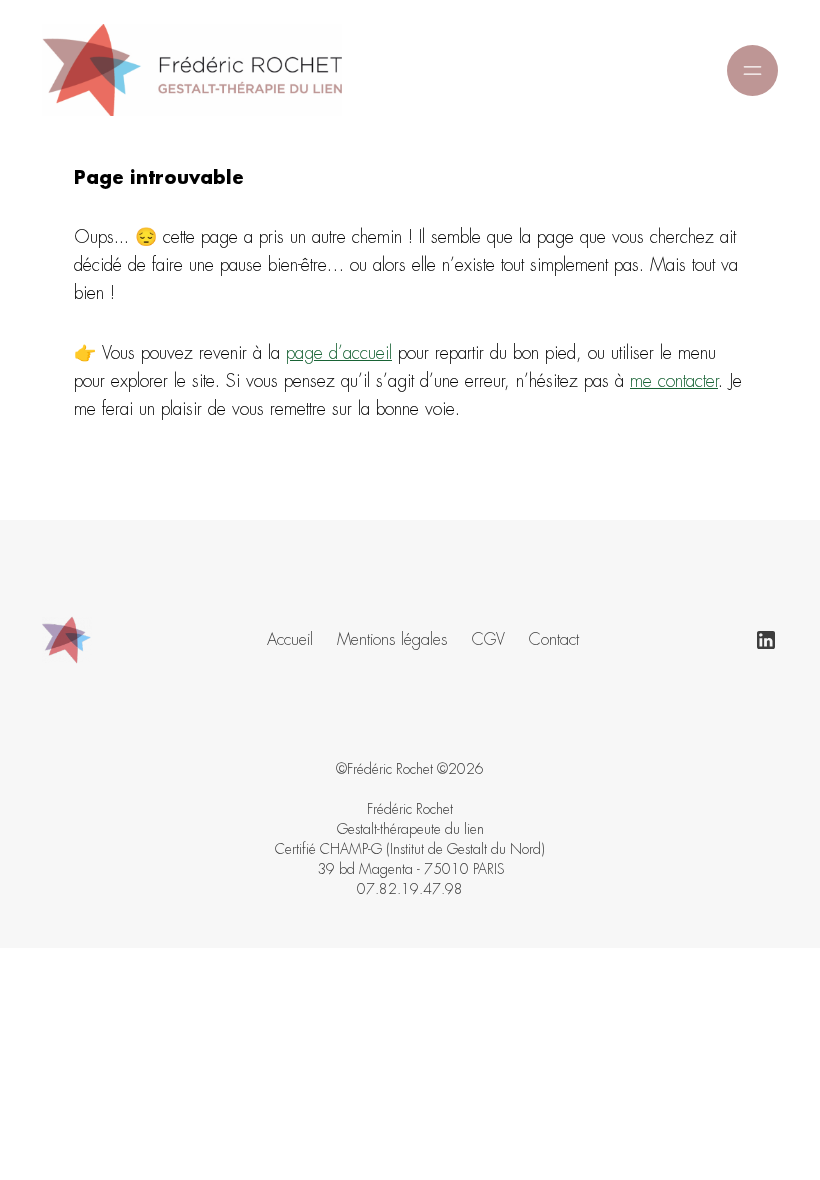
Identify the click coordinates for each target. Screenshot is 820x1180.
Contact (554, 639)
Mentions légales (392, 639)
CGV (488, 639)
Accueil (290, 639)
